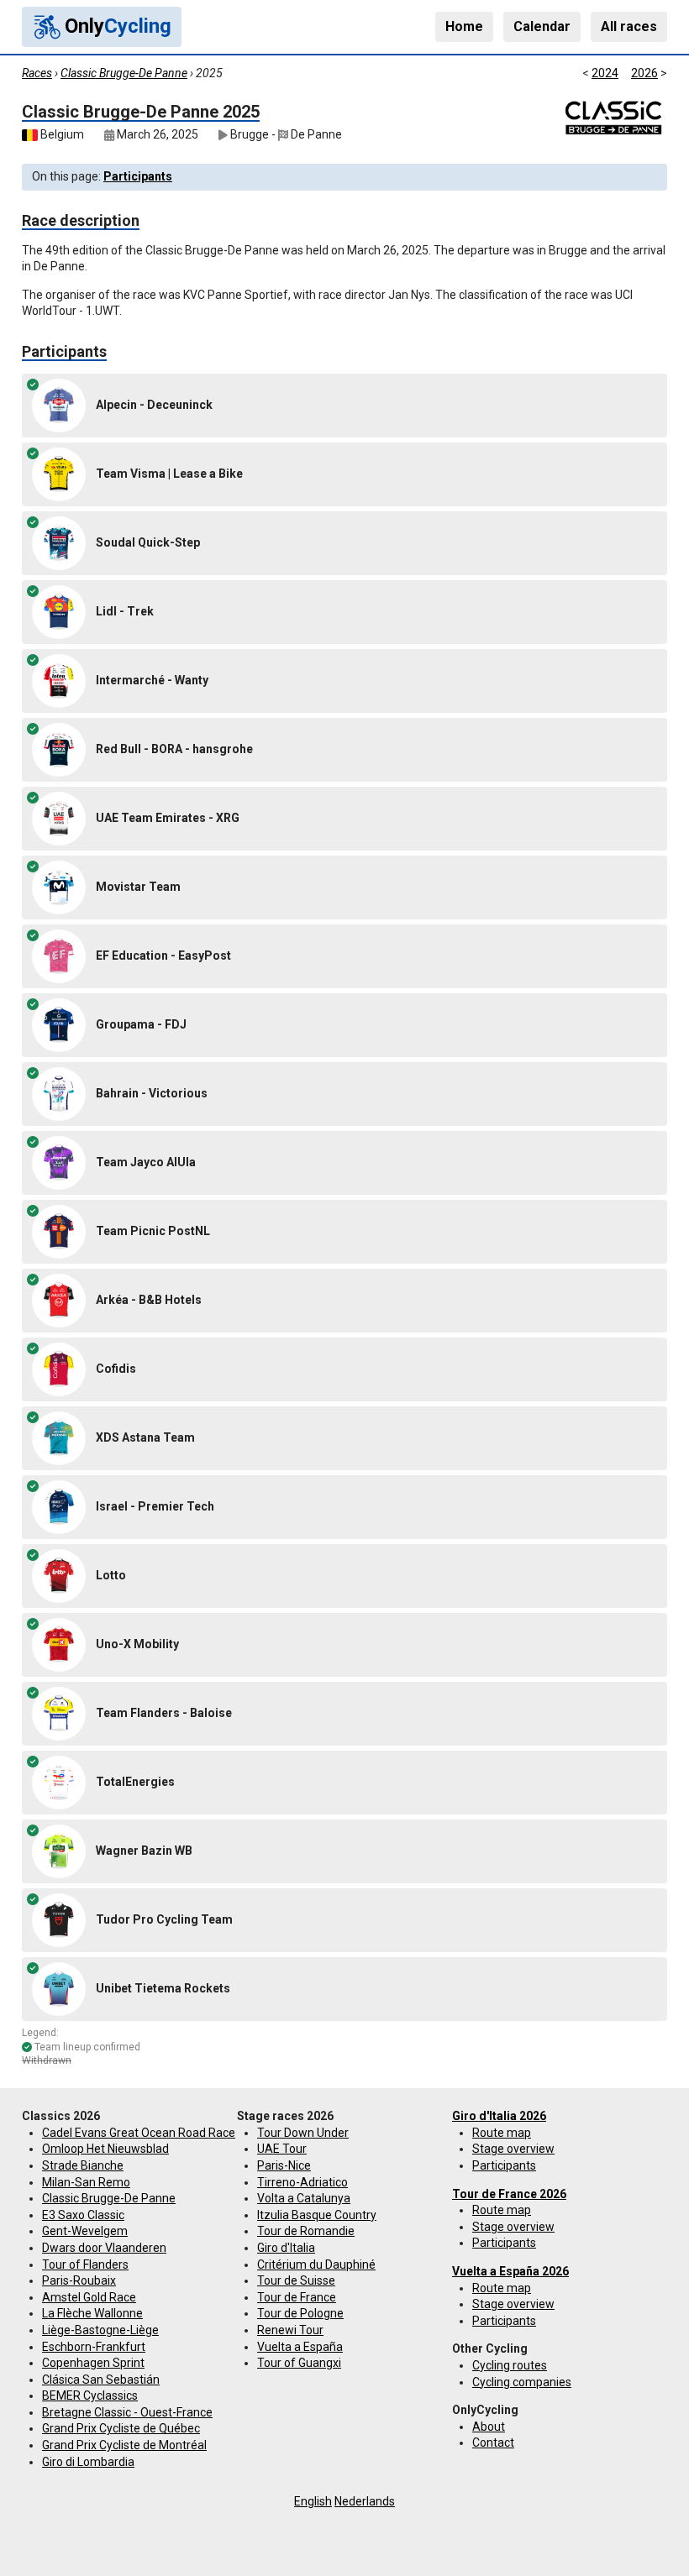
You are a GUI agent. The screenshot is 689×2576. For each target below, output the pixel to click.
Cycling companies (522, 2382)
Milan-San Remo (86, 2182)
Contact (493, 2442)
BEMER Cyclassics (90, 2395)
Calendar (542, 26)
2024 (605, 73)
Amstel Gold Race (89, 2297)
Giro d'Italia (286, 2248)
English (313, 2501)
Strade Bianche (83, 2165)
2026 (644, 73)
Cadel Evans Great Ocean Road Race (139, 2133)
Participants (138, 176)
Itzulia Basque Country (317, 2215)
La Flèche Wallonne (92, 2313)
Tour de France (297, 2297)
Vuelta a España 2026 (510, 2271)
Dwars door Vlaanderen (104, 2248)
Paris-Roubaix (79, 2280)
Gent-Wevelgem (85, 2231)
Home (464, 26)
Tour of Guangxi (299, 2363)
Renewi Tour (290, 2330)
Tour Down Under (303, 2133)
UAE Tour (282, 2149)
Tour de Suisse (296, 2280)
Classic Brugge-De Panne (124, 73)
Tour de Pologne (300, 2313)
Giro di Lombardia (88, 2462)
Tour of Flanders (85, 2264)
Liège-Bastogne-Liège (100, 2330)
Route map (502, 2133)
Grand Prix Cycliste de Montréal (124, 2445)
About (489, 2427)
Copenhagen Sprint (93, 2363)
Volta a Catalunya (304, 2198)
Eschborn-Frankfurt (94, 2347)
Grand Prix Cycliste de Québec (121, 2428)
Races (37, 73)
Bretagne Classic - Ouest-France (127, 2412)
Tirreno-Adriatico (302, 2182)
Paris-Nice (284, 2165)
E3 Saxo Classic (83, 2215)
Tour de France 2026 (509, 2194)
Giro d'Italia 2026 (499, 2116)
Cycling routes (510, 2365)
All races (629, 26)
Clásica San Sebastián (101, 2380)
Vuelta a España (300, 2347)
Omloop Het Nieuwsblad (105, 2149)
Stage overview (513, 2149)
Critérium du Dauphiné (316, 2264)
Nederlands (365, 2501)
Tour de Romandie (306, 2231)
